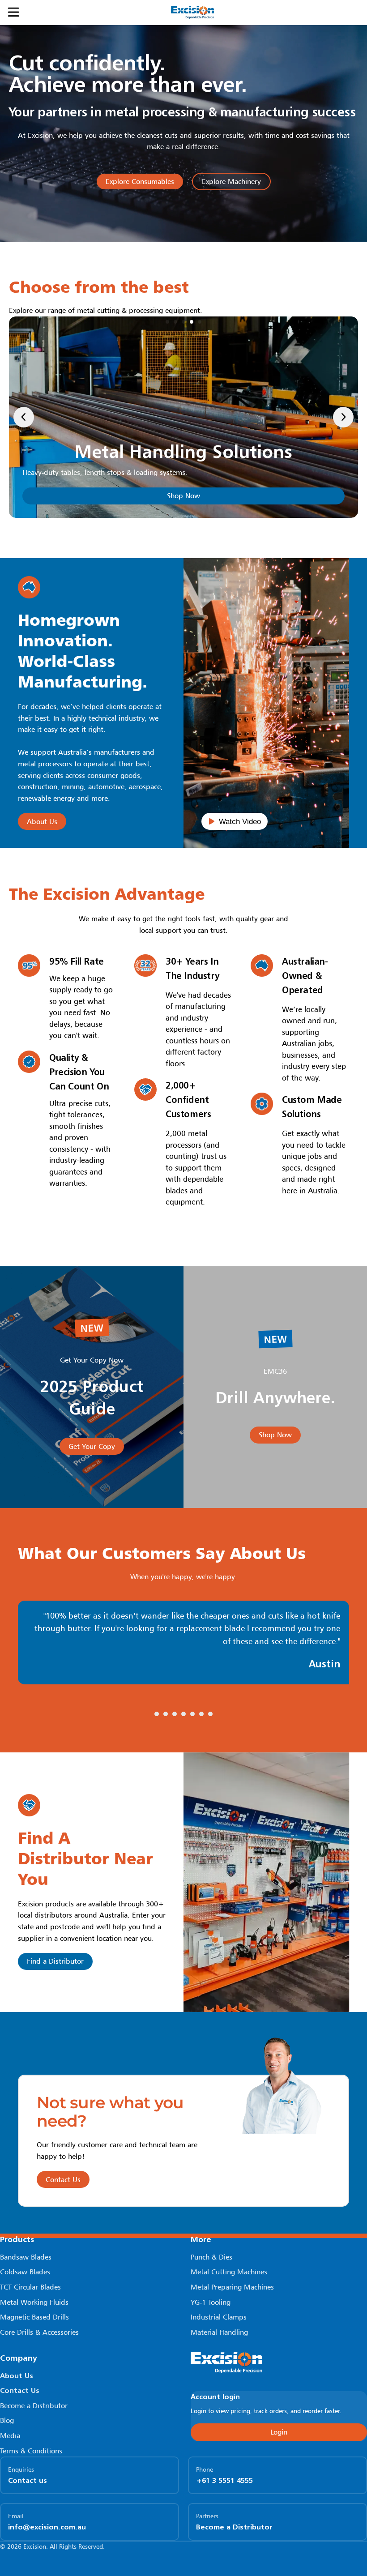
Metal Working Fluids (34, 2302)
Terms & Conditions (31, 2451)
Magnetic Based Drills (34, 2317)
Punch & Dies (211, 2257)
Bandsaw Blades (26, 2257)
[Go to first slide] (343, 417)
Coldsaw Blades (25, 2272)
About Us (17, 2375)
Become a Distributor (34, 2405)
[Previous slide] (24, 417)
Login (279, 2432)
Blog (7, 2420)
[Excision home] (279, 2363)
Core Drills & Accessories (39, 2332)
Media (10, 2435)
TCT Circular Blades (30, 2287)
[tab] (167, 322)
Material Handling (219, 2332)
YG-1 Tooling (211, 2302)
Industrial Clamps (219, 2317)
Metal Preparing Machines (232, 2287)
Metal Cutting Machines (229, 2272)
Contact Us (20, 2390)
